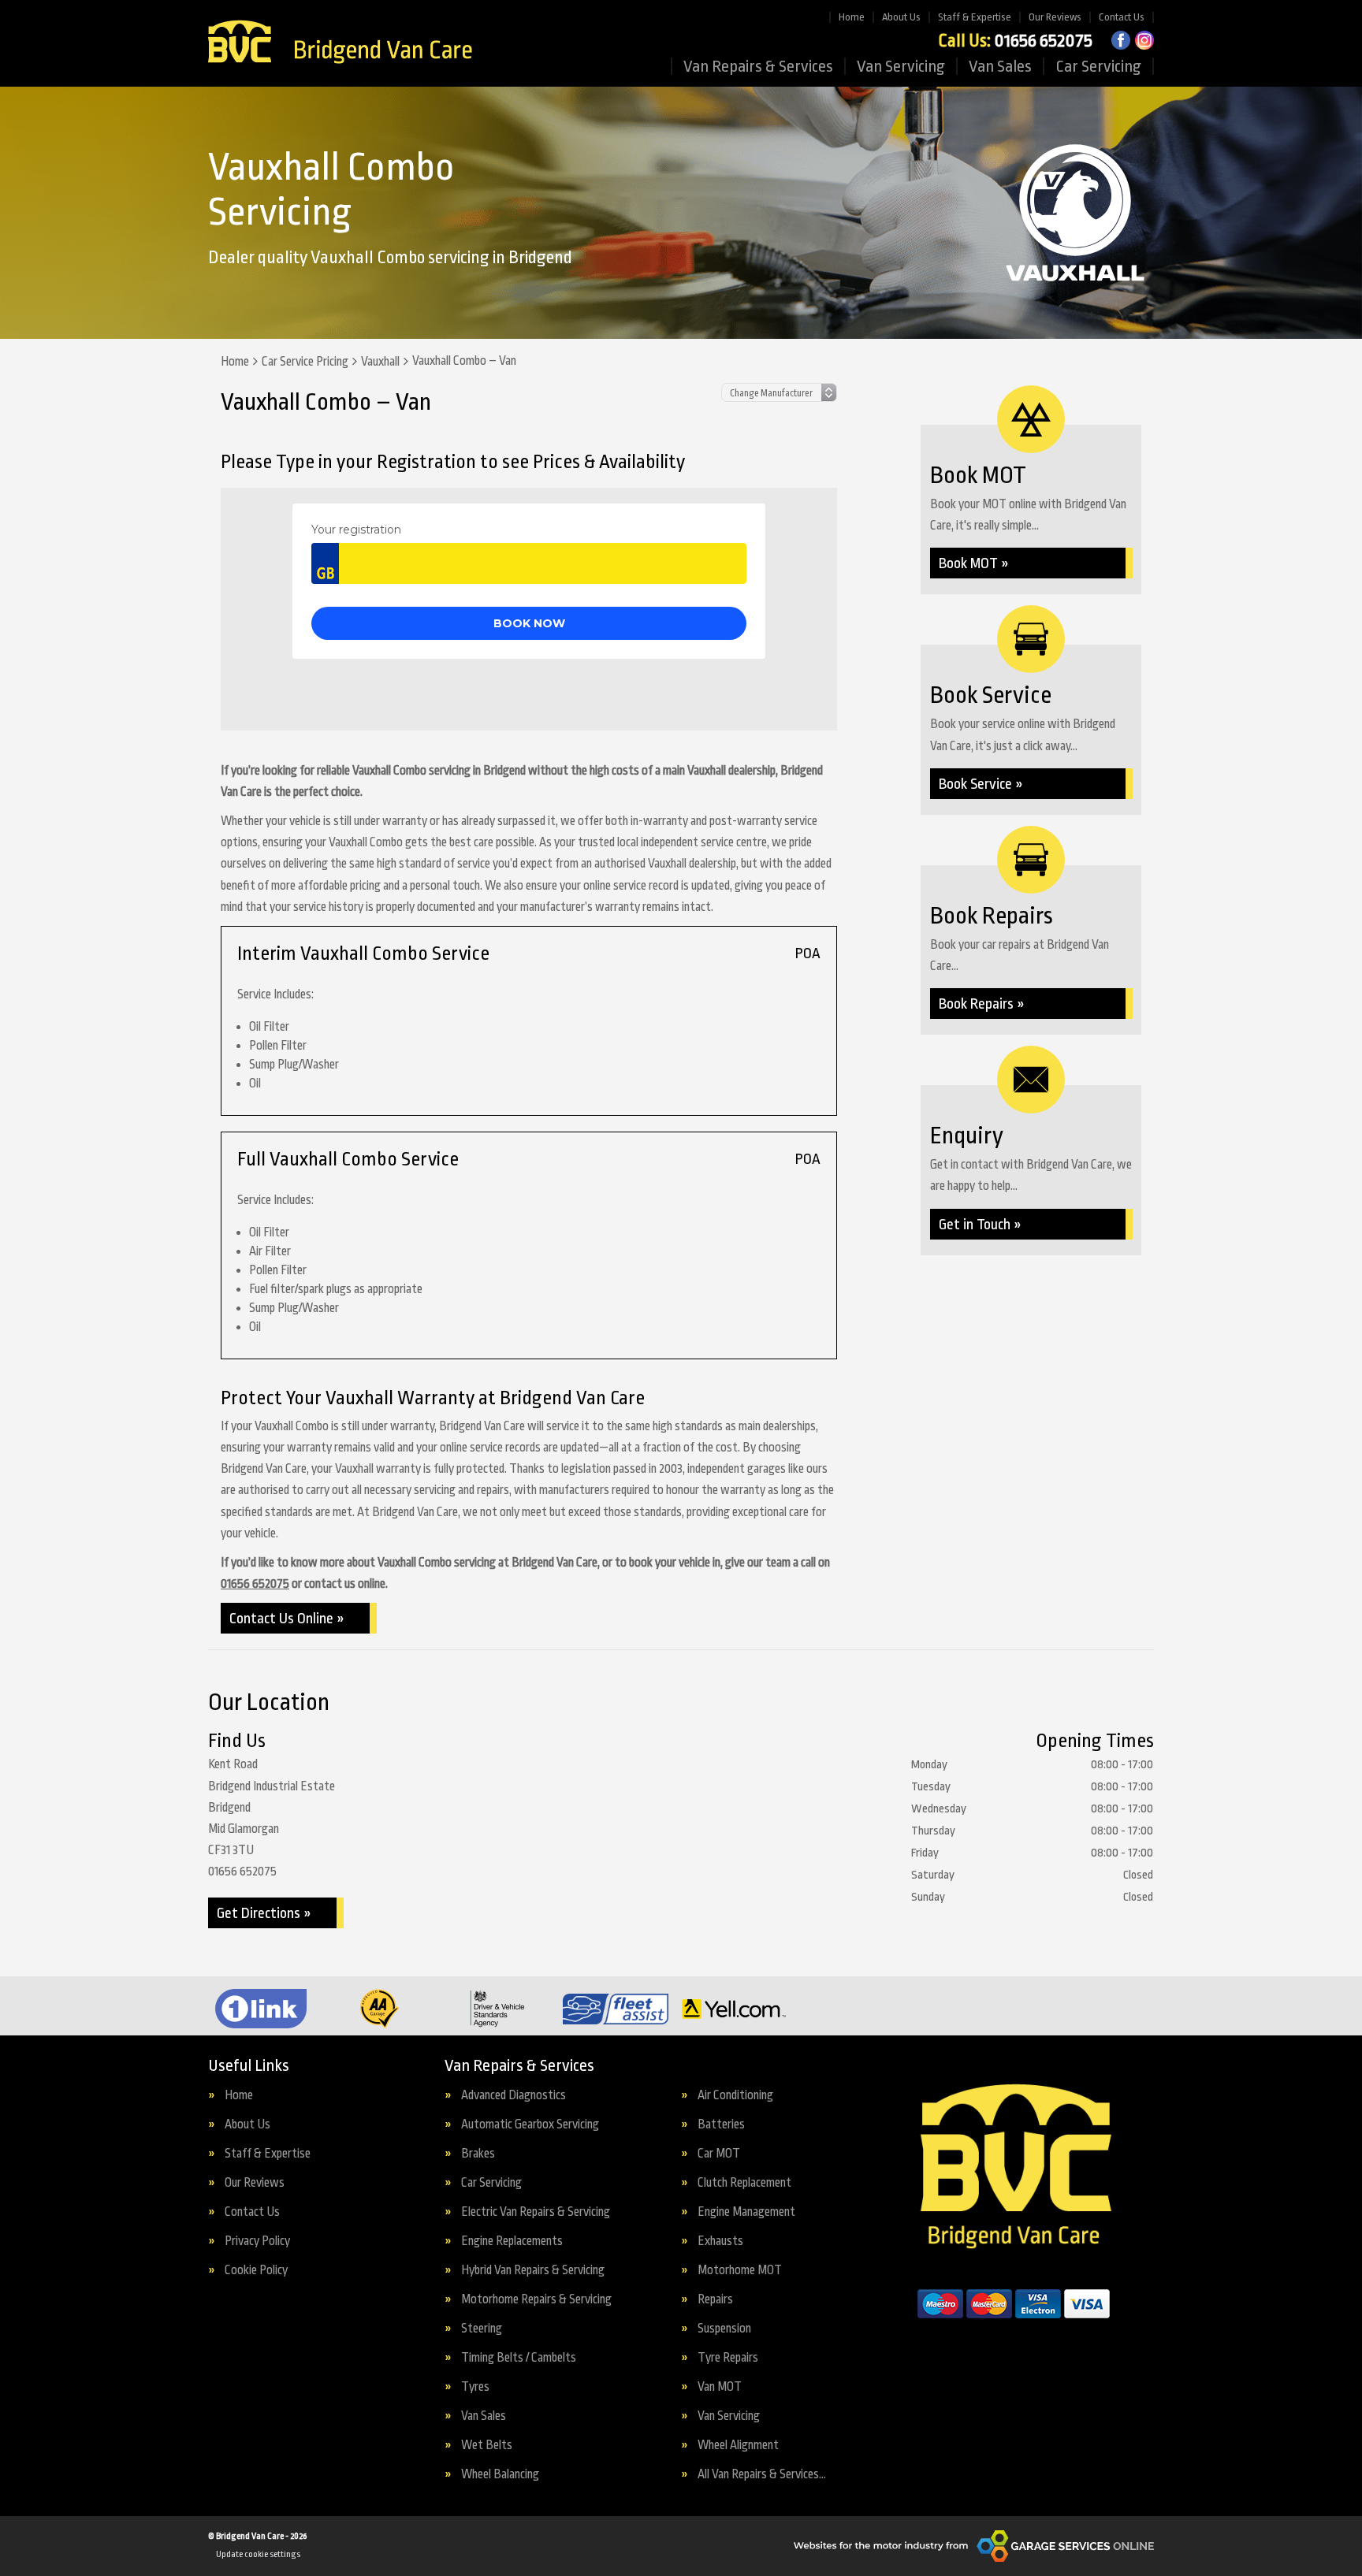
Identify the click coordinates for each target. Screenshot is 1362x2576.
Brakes (478, 2154)
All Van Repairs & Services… (762, 2475)
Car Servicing (1098, 66)
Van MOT (720, 2387)
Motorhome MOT (740, 2271)
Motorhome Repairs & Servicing (536, 2300)
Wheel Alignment (738, 2446)
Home (852, 17)
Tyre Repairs (728, 2358)
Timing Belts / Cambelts (519, 2358)
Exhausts (720, 2241)
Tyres (475, 2387)
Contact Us (1122, 17)
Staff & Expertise (975, 17)
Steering (482, 2329)
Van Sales (1000, 66)
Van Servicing (901, 66)
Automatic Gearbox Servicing (530, 2125)
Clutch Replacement (744, 2183)
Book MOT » (974, 563)
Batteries (721, 2125)
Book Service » (981, 784)
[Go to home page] (340, 43)
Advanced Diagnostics (514, 2096)
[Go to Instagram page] (1144, 40)
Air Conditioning (735, 2096)
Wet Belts (487, 2446)
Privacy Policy (257, 2241)
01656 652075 (1015, 41)
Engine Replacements (512, 2241)
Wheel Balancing (500, 2475)
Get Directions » (264, 1913)
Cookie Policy (256, 2271)
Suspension (724, 2329)
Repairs (715, 2300)
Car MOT (719, 2154)
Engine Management (746, 2212)
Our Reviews (1055, 17)
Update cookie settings (258, 2554)
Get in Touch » (980, 1225)
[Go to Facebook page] (1121, 40)
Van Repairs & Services (758, 66)
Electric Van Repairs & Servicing (536, 2212)
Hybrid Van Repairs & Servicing (533, 2271)
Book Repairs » (982, 1004)
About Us (901, 17)
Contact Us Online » (287, 1619)
